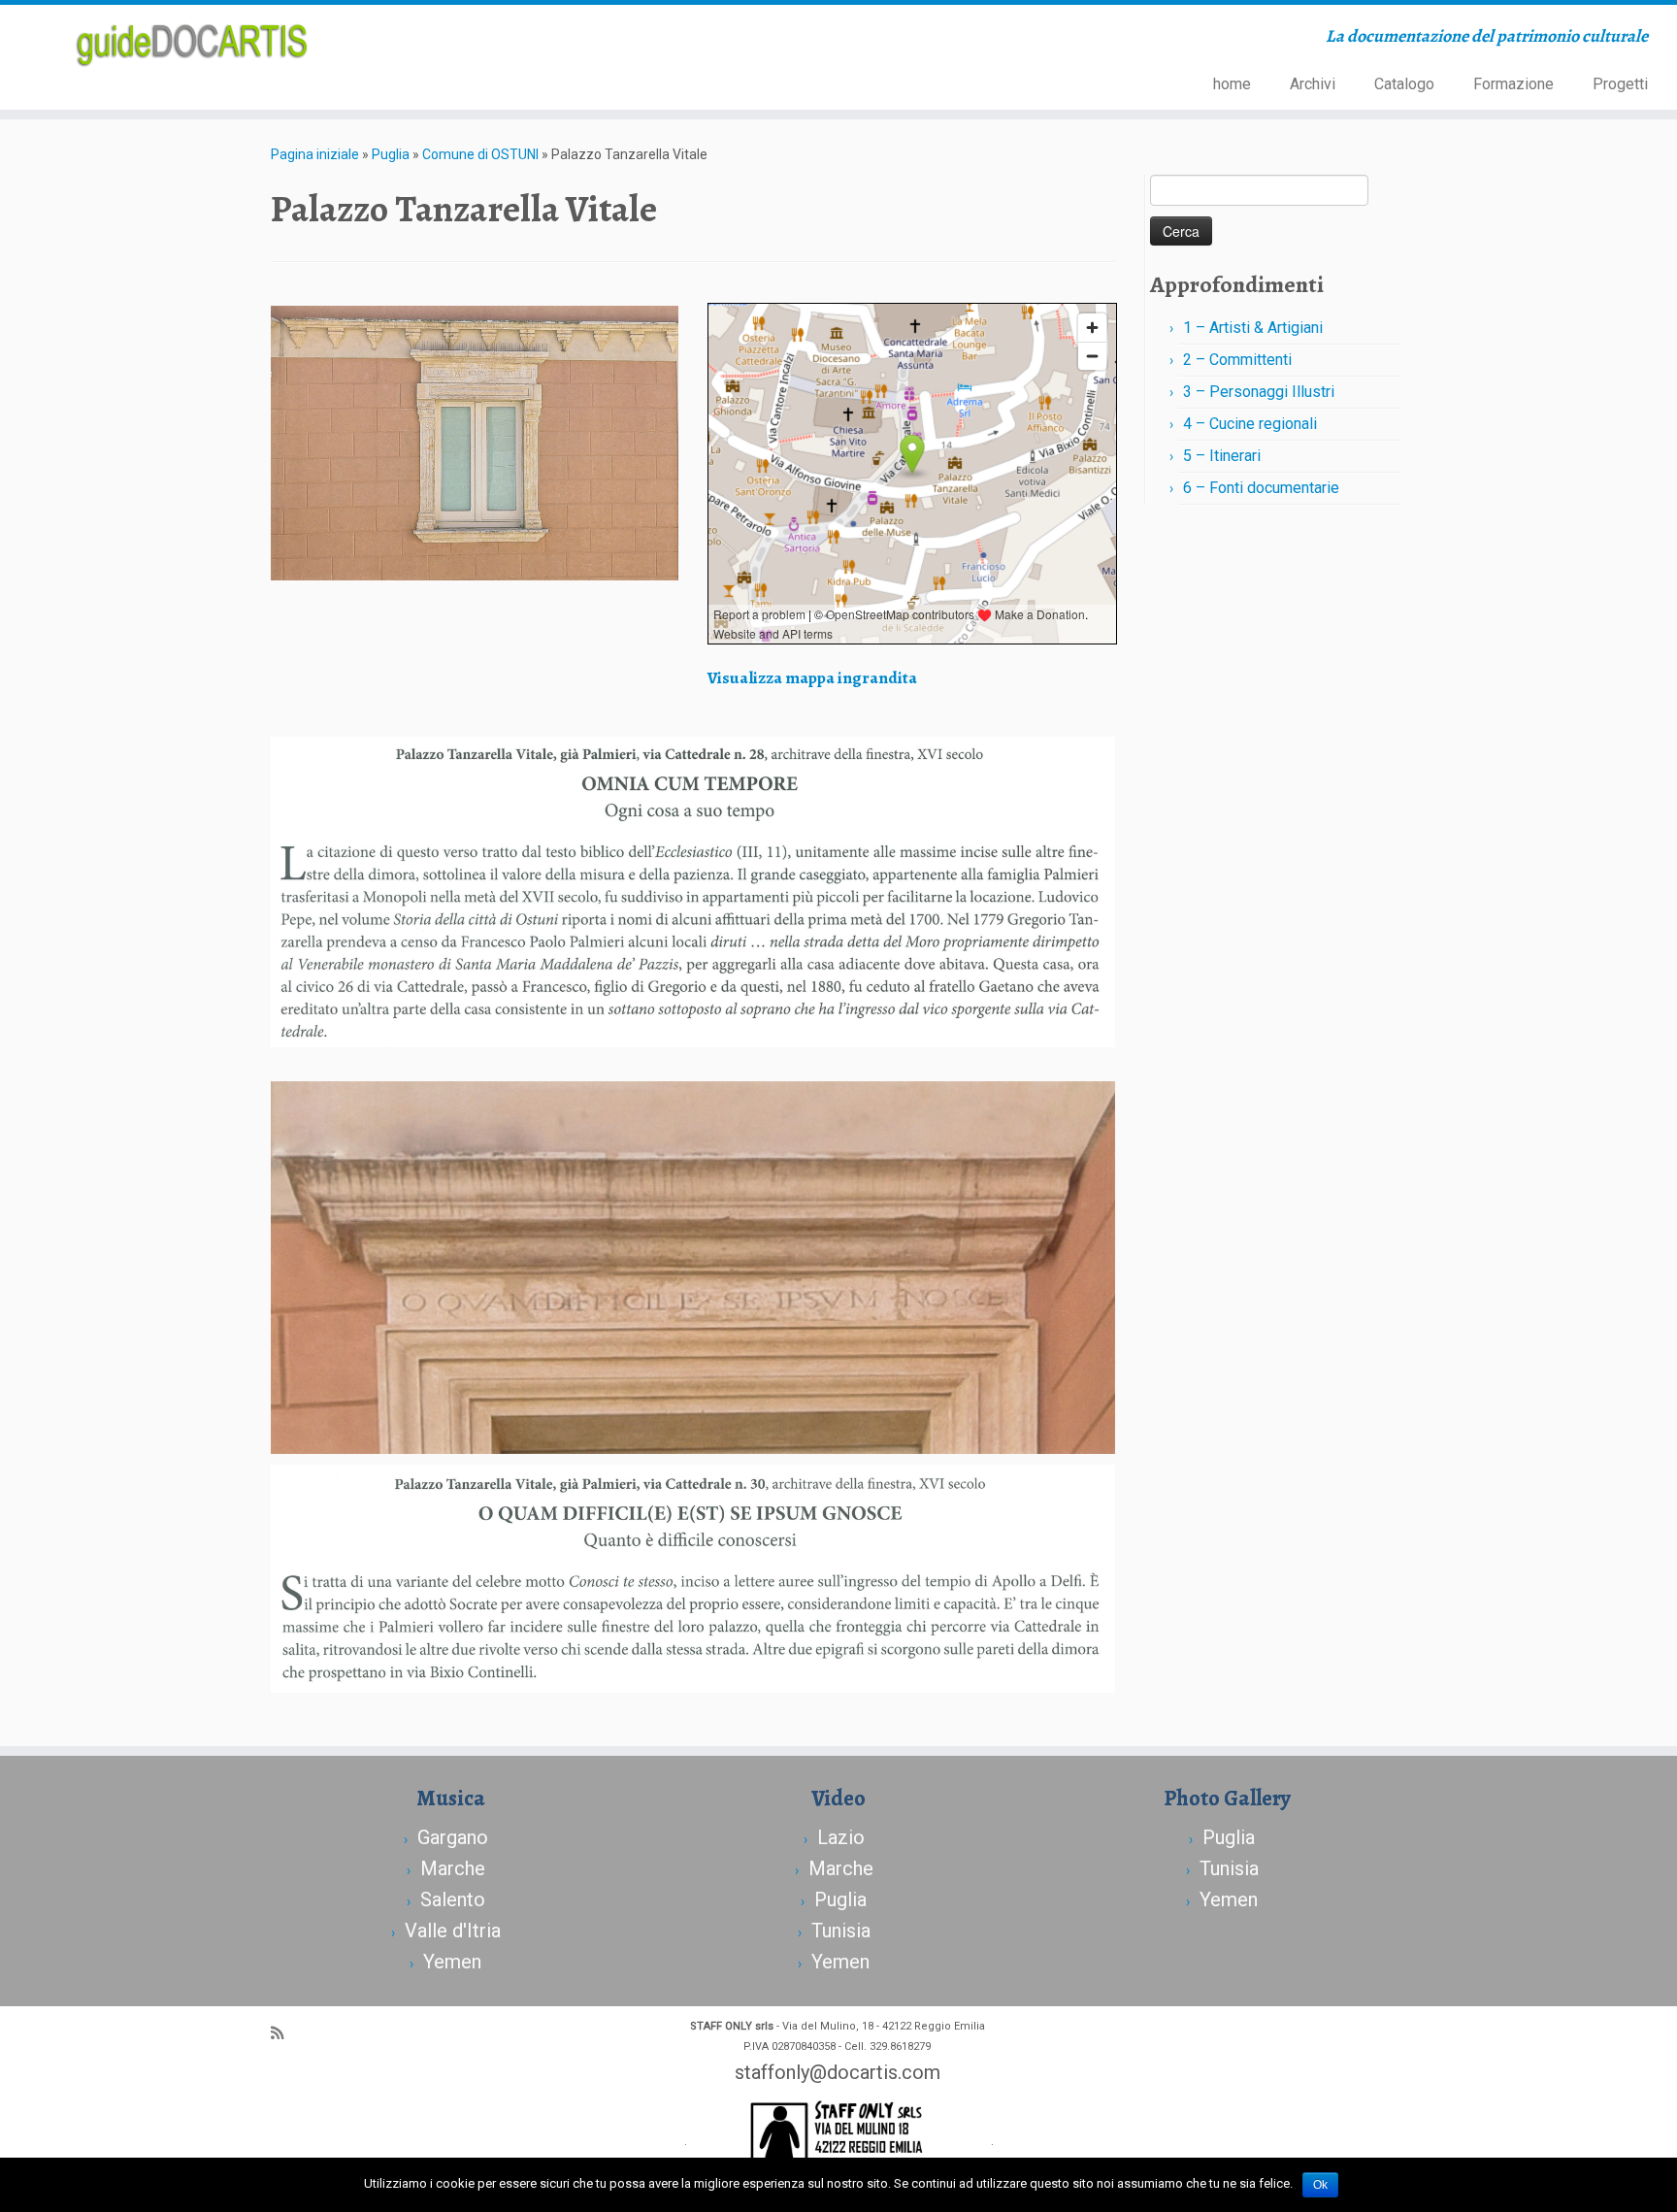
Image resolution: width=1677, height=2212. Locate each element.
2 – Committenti (1237, 360)
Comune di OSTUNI (480, 154)
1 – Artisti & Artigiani (1253, 328)
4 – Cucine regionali (1250, 424)
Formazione (1513, 84)
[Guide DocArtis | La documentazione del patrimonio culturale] (194, 43)
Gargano (453, 1837)
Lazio (841, 1837)
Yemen (452, 1962)
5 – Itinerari (1222, 456)
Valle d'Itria (453, 1931)
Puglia (391, 154)
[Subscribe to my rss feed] (283, 2033)
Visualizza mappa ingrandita (812, 677)
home (1232, 84)
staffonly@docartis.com (838, 2072)
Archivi (1313, 84)
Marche (453, 1868)
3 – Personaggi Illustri (1259, 392)
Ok (1320, 2185)
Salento (453, 1899)
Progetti (1620, 84)
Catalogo (1404, 84)
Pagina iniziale (315, 154)
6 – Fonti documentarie (1261, 488)
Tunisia (841, 1931)
